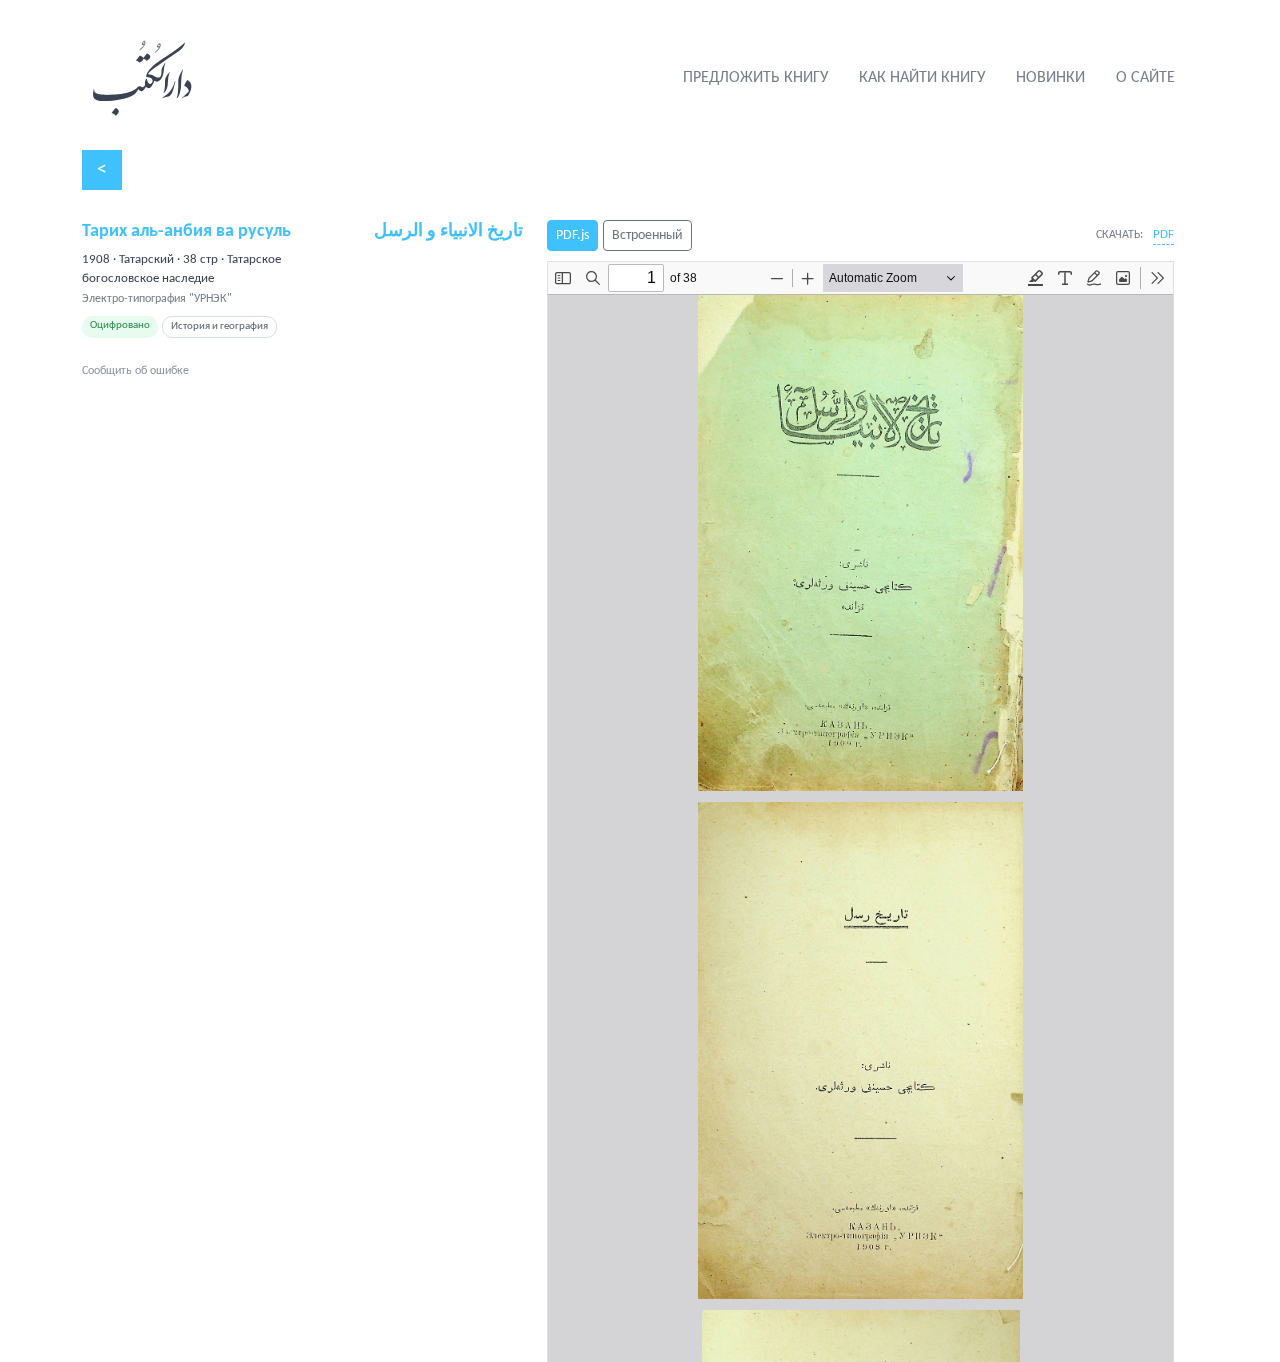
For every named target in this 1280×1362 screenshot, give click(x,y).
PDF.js (572, 235)
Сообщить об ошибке (135, 371)
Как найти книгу (922, 78)
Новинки (1050, 78)
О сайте (1145, 78)
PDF (1163, 234)
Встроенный (647, 235)
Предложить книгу (755, 78)
